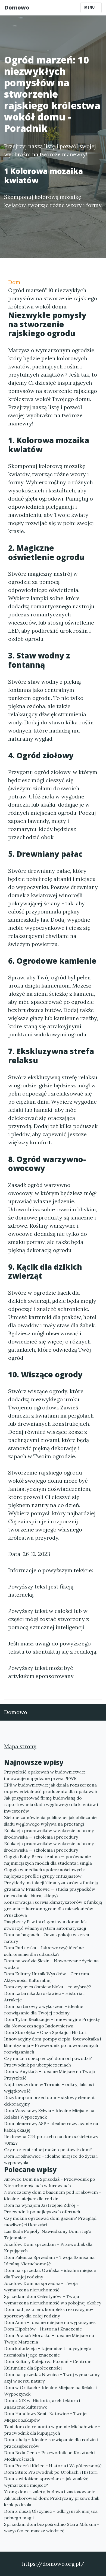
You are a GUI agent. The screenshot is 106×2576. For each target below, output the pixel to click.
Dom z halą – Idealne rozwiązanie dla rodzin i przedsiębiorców (51, 2443)
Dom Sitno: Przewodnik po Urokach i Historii (51, 2472)
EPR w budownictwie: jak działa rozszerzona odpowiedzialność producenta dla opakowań (51, 1788)
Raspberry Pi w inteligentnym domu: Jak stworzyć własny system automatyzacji (45, 1925)
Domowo (17, 7)
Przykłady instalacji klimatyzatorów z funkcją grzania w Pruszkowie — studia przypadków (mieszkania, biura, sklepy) (51, 1889)
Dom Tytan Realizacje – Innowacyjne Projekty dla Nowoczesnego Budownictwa (52, 2023)
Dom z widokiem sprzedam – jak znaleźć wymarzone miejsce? (46, 2482)
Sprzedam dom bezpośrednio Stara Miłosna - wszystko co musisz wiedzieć (52, 2527)
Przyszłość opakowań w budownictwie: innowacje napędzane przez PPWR (45, 1775)
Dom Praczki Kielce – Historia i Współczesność (53, 2466)
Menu (90, 7)
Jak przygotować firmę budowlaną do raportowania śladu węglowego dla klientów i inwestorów (51, 1804)
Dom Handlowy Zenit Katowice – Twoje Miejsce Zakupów (45, 2417)
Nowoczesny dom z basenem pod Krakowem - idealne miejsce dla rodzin (53, 2195)
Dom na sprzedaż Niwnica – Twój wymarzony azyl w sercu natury (52, 2378)
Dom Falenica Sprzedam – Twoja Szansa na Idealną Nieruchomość (49, 2260)
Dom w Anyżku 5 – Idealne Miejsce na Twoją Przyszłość (49, 2075)
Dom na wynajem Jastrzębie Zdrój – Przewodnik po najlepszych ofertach (42, 2208)
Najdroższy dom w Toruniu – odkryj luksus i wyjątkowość (49, 2088)
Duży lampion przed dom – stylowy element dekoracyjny (49, 2101)
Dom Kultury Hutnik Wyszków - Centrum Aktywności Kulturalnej (47, 1977)
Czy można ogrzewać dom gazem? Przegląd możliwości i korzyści (50, 2221)
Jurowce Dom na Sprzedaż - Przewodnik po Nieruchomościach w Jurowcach (50, 2182)
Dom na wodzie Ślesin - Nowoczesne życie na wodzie (51, 1964)
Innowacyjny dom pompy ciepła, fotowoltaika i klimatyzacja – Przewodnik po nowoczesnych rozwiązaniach (53, 2045)
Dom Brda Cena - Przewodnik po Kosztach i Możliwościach (50, 2456)
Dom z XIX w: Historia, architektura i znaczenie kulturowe (42, 2404)
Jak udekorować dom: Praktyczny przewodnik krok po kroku (52, 2501)
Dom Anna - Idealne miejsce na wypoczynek (50, 2322)
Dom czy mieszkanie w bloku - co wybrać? (48, 1987)
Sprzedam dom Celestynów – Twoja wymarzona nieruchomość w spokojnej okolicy (53, 2300)
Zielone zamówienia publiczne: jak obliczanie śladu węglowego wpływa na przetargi (50, 1821)
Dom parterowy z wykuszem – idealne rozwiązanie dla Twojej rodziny (44, 2010)
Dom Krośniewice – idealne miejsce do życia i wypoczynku (51, 2159)
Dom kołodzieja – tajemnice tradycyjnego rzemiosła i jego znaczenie (48, 2352)
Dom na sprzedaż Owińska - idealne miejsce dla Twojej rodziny (50, 2273)
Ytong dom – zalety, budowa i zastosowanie (50, 2492)
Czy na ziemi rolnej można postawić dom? (48, 2150)
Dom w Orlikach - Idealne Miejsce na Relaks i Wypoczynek (50, 2391)
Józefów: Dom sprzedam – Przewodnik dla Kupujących (48, 2247)
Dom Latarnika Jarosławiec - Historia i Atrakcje (44, 1997)
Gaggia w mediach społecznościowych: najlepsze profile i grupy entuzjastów (44, 1873)
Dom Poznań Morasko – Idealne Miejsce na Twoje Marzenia (49, 2339)
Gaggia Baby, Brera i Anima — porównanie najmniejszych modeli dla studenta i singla (48, 1860)
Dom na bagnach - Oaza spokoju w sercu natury (47, 1938)
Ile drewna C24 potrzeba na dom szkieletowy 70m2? (51, 2140)
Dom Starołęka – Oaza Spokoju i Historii (46, 2032)
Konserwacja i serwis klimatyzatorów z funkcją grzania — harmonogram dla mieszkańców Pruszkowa (53, 1909)
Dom (14, 282)
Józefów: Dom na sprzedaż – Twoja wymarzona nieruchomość (41, 2287)
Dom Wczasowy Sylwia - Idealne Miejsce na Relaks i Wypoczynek (49, 2114)
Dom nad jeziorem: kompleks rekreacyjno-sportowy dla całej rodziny (49, 2313)
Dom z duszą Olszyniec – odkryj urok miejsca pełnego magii (51, 2514)
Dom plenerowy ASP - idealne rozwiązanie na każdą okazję (51, 2127)
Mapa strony (20, 1746)
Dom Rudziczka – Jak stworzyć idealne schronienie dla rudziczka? (44, 1951)
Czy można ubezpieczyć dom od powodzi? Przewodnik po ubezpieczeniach (48, 2062)
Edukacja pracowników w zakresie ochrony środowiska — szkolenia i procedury (49, 1834)
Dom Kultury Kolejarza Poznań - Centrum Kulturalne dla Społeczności (48, 2365)
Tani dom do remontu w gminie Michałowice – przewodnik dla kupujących (52, 2430)
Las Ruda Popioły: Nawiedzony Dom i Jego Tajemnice (48, 2234)
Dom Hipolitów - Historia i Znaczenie (43, 2329)
